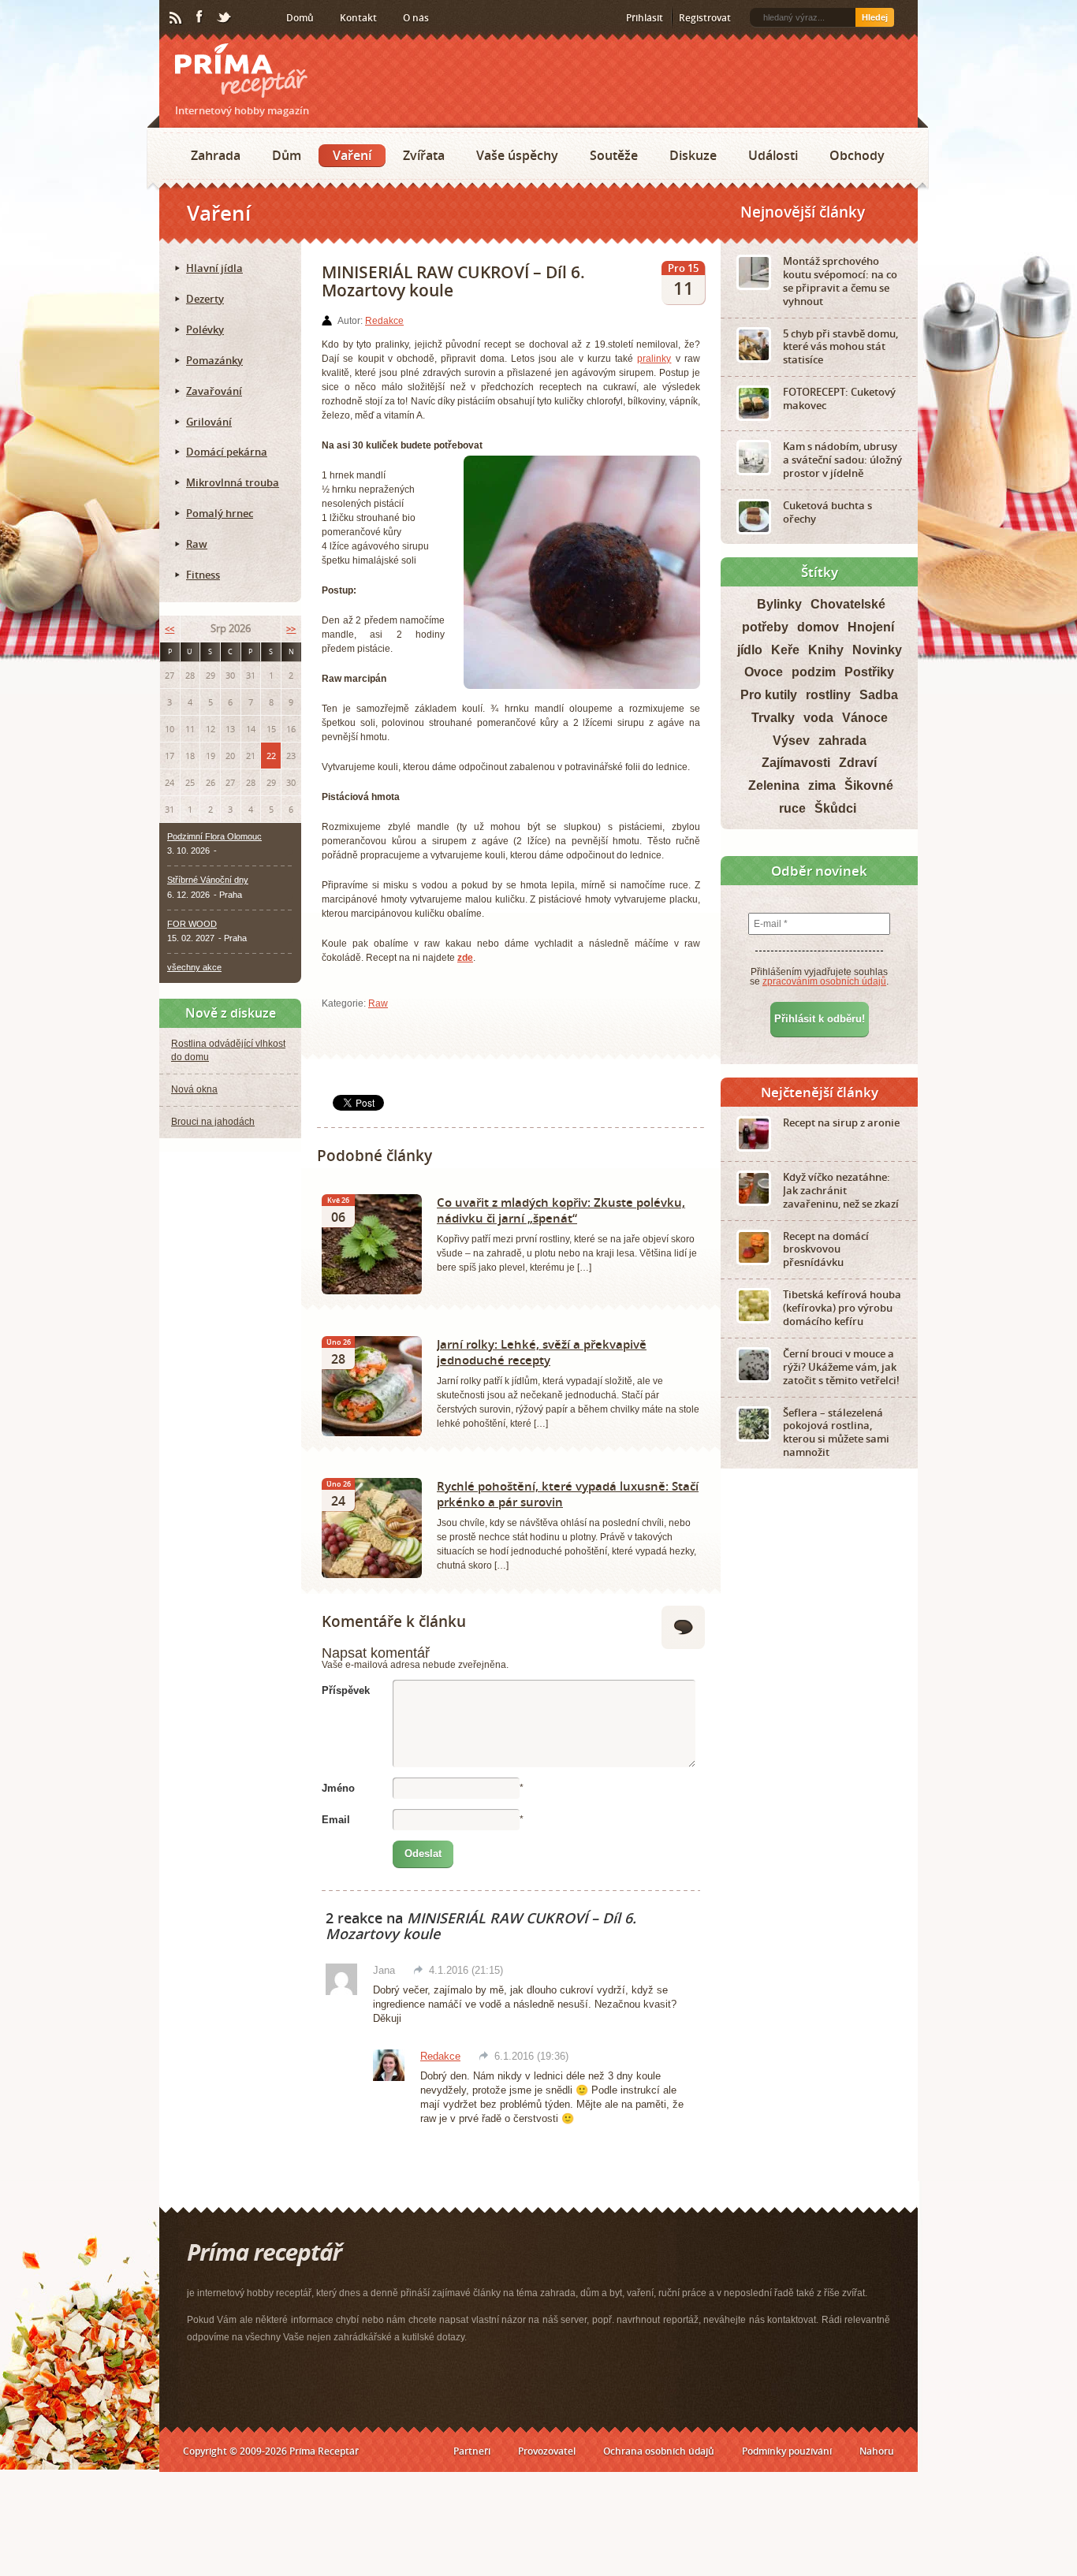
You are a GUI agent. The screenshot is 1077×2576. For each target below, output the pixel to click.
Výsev (791, 741)
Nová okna (194, 1089)
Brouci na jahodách (213, 1122)
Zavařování (214, 391)
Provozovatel (547, 2451)
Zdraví (858, 763)
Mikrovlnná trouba (233, 482)
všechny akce (194, 967)
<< (170, 629)
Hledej (875, 17)
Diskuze (693, 155)
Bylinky (779, 604)
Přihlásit (645, 18)
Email (336, 1820)
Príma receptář (241, 71)
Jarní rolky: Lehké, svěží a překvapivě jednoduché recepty (542, 1352)
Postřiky (869, 672)
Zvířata (424, 155)
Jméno (338, 1788)
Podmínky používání (787, 2451)
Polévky (205, 329)
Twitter (225, 18)
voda (818, 718)
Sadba (879, 695)
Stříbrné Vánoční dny (208, 880)
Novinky (877, 650)
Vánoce (865, 718)
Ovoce (764, 672)
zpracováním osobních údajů (824, 981)
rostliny (828, 695)
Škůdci (835, 808)
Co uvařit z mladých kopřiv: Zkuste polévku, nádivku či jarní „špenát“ (561, 1210)
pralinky (654, 359)
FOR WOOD (192, 924)
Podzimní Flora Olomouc (214, 836)
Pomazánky (214, 360)
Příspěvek (346, 1690)
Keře (785, 650)
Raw (378, 1003)
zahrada (842, 741)
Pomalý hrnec (220, 513)
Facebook (200, 17)
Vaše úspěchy (517, 155)
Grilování (209, 422)
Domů (300, 18)
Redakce (384, 321)
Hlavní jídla (214, 268)
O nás (416, 18)
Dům (287, 155)
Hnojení (871, 627)
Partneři (472, 2451)
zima (822, 785)
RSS (177, 18)
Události (773, 155)
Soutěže (614, 155)
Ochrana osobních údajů (659, 2451)
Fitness (203, 575)
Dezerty (205, 299)
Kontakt (358, 18)
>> (291, 629)
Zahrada (216, 155)
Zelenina (774, 785)
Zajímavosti (796, 763)
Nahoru (877, 2451)
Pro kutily (769, 695)
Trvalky (773, 718)
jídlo (750, 650)
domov (818, 627)
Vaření (352, 155)
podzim (814, 672)
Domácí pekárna (227, 452)
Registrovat (705, 18)
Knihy (826, 650)
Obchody (857, 155)
